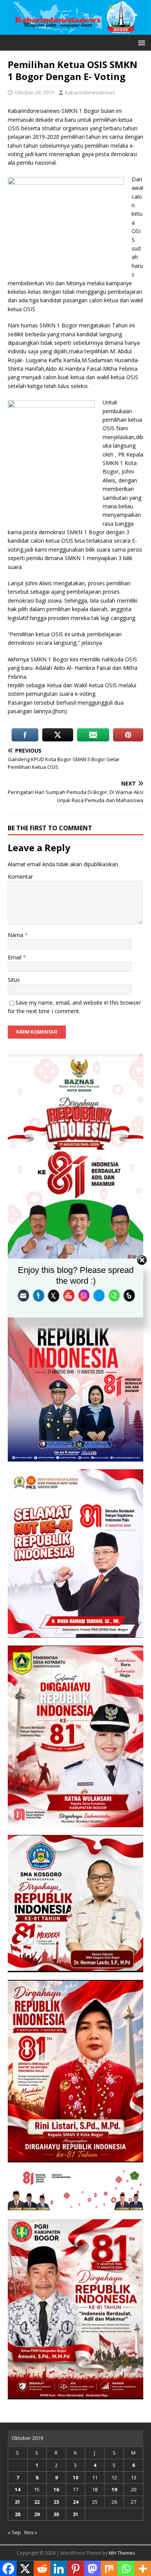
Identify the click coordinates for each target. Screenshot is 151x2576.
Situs (14, 980)
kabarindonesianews (90, 92)
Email (15, 957)
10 (75, 2477)
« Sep (14, 2532)
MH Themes (122, 2553)
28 (17, 2514)
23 (56, 2502)
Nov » (31, 2532)
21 (17, 2502)
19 (114, 2489)
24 (75, 2502)
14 (17, 2489)
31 (75, 2514)
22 (37, 2502)
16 (56, 2489)
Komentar (20, 877)
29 (37, 2514)
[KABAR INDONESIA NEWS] (75, 30)
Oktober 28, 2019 (34, 92)
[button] (140, 42)
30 (56, 2514)
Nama (16, 935)
